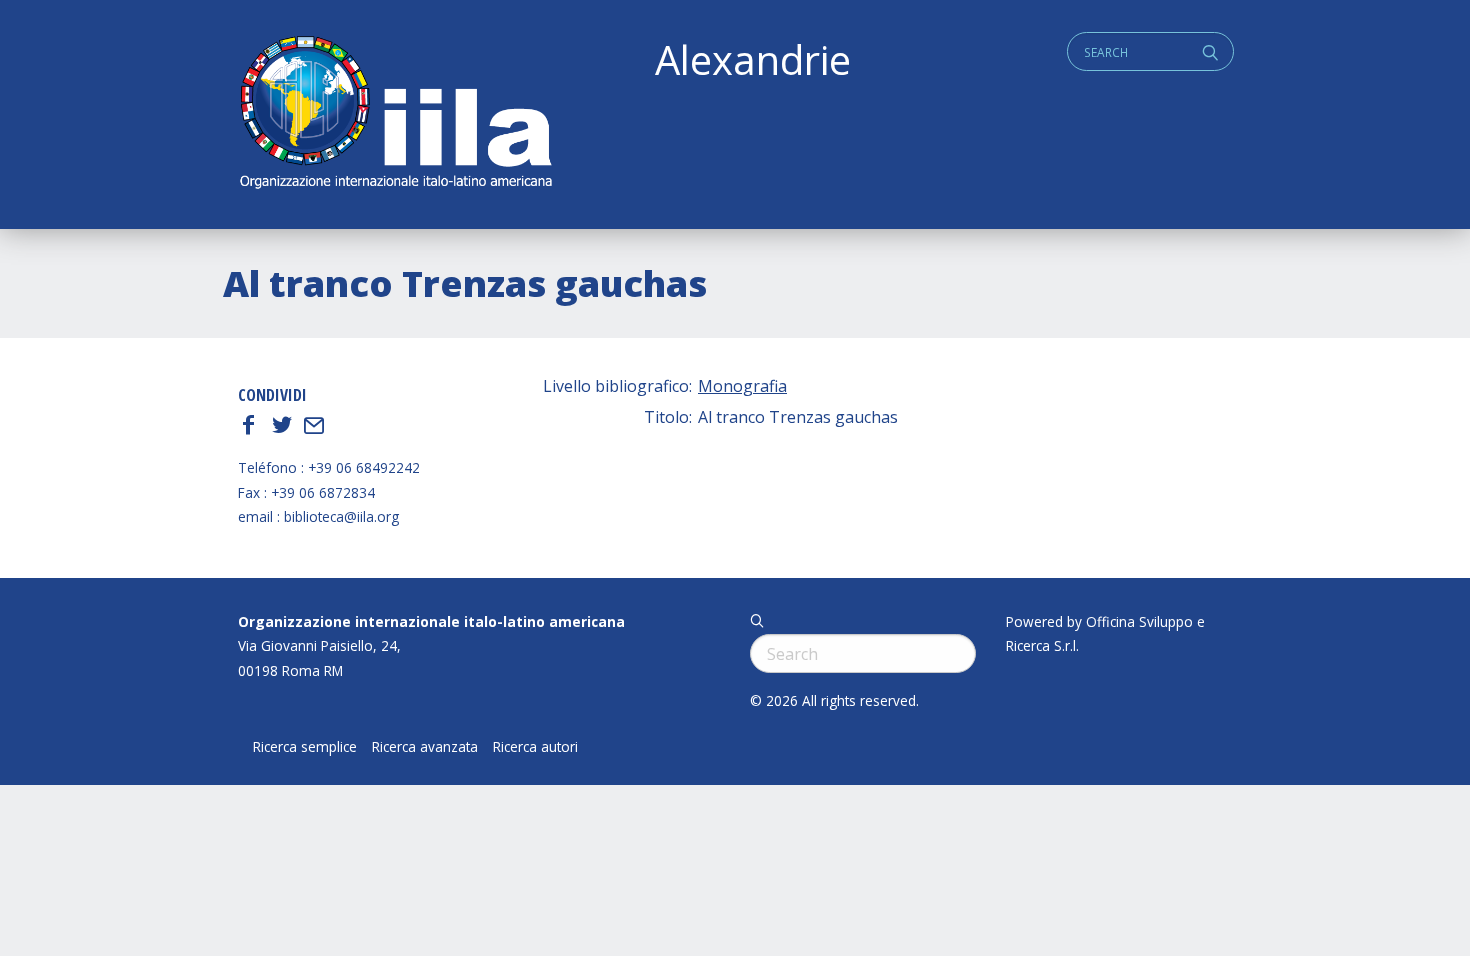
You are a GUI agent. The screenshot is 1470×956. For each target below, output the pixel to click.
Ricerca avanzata (425, 747)
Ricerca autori (535, 747)
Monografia (742, 386)
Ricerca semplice (305, 747)
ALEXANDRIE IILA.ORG (395, 114)
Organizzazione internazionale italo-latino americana (431, 621)
